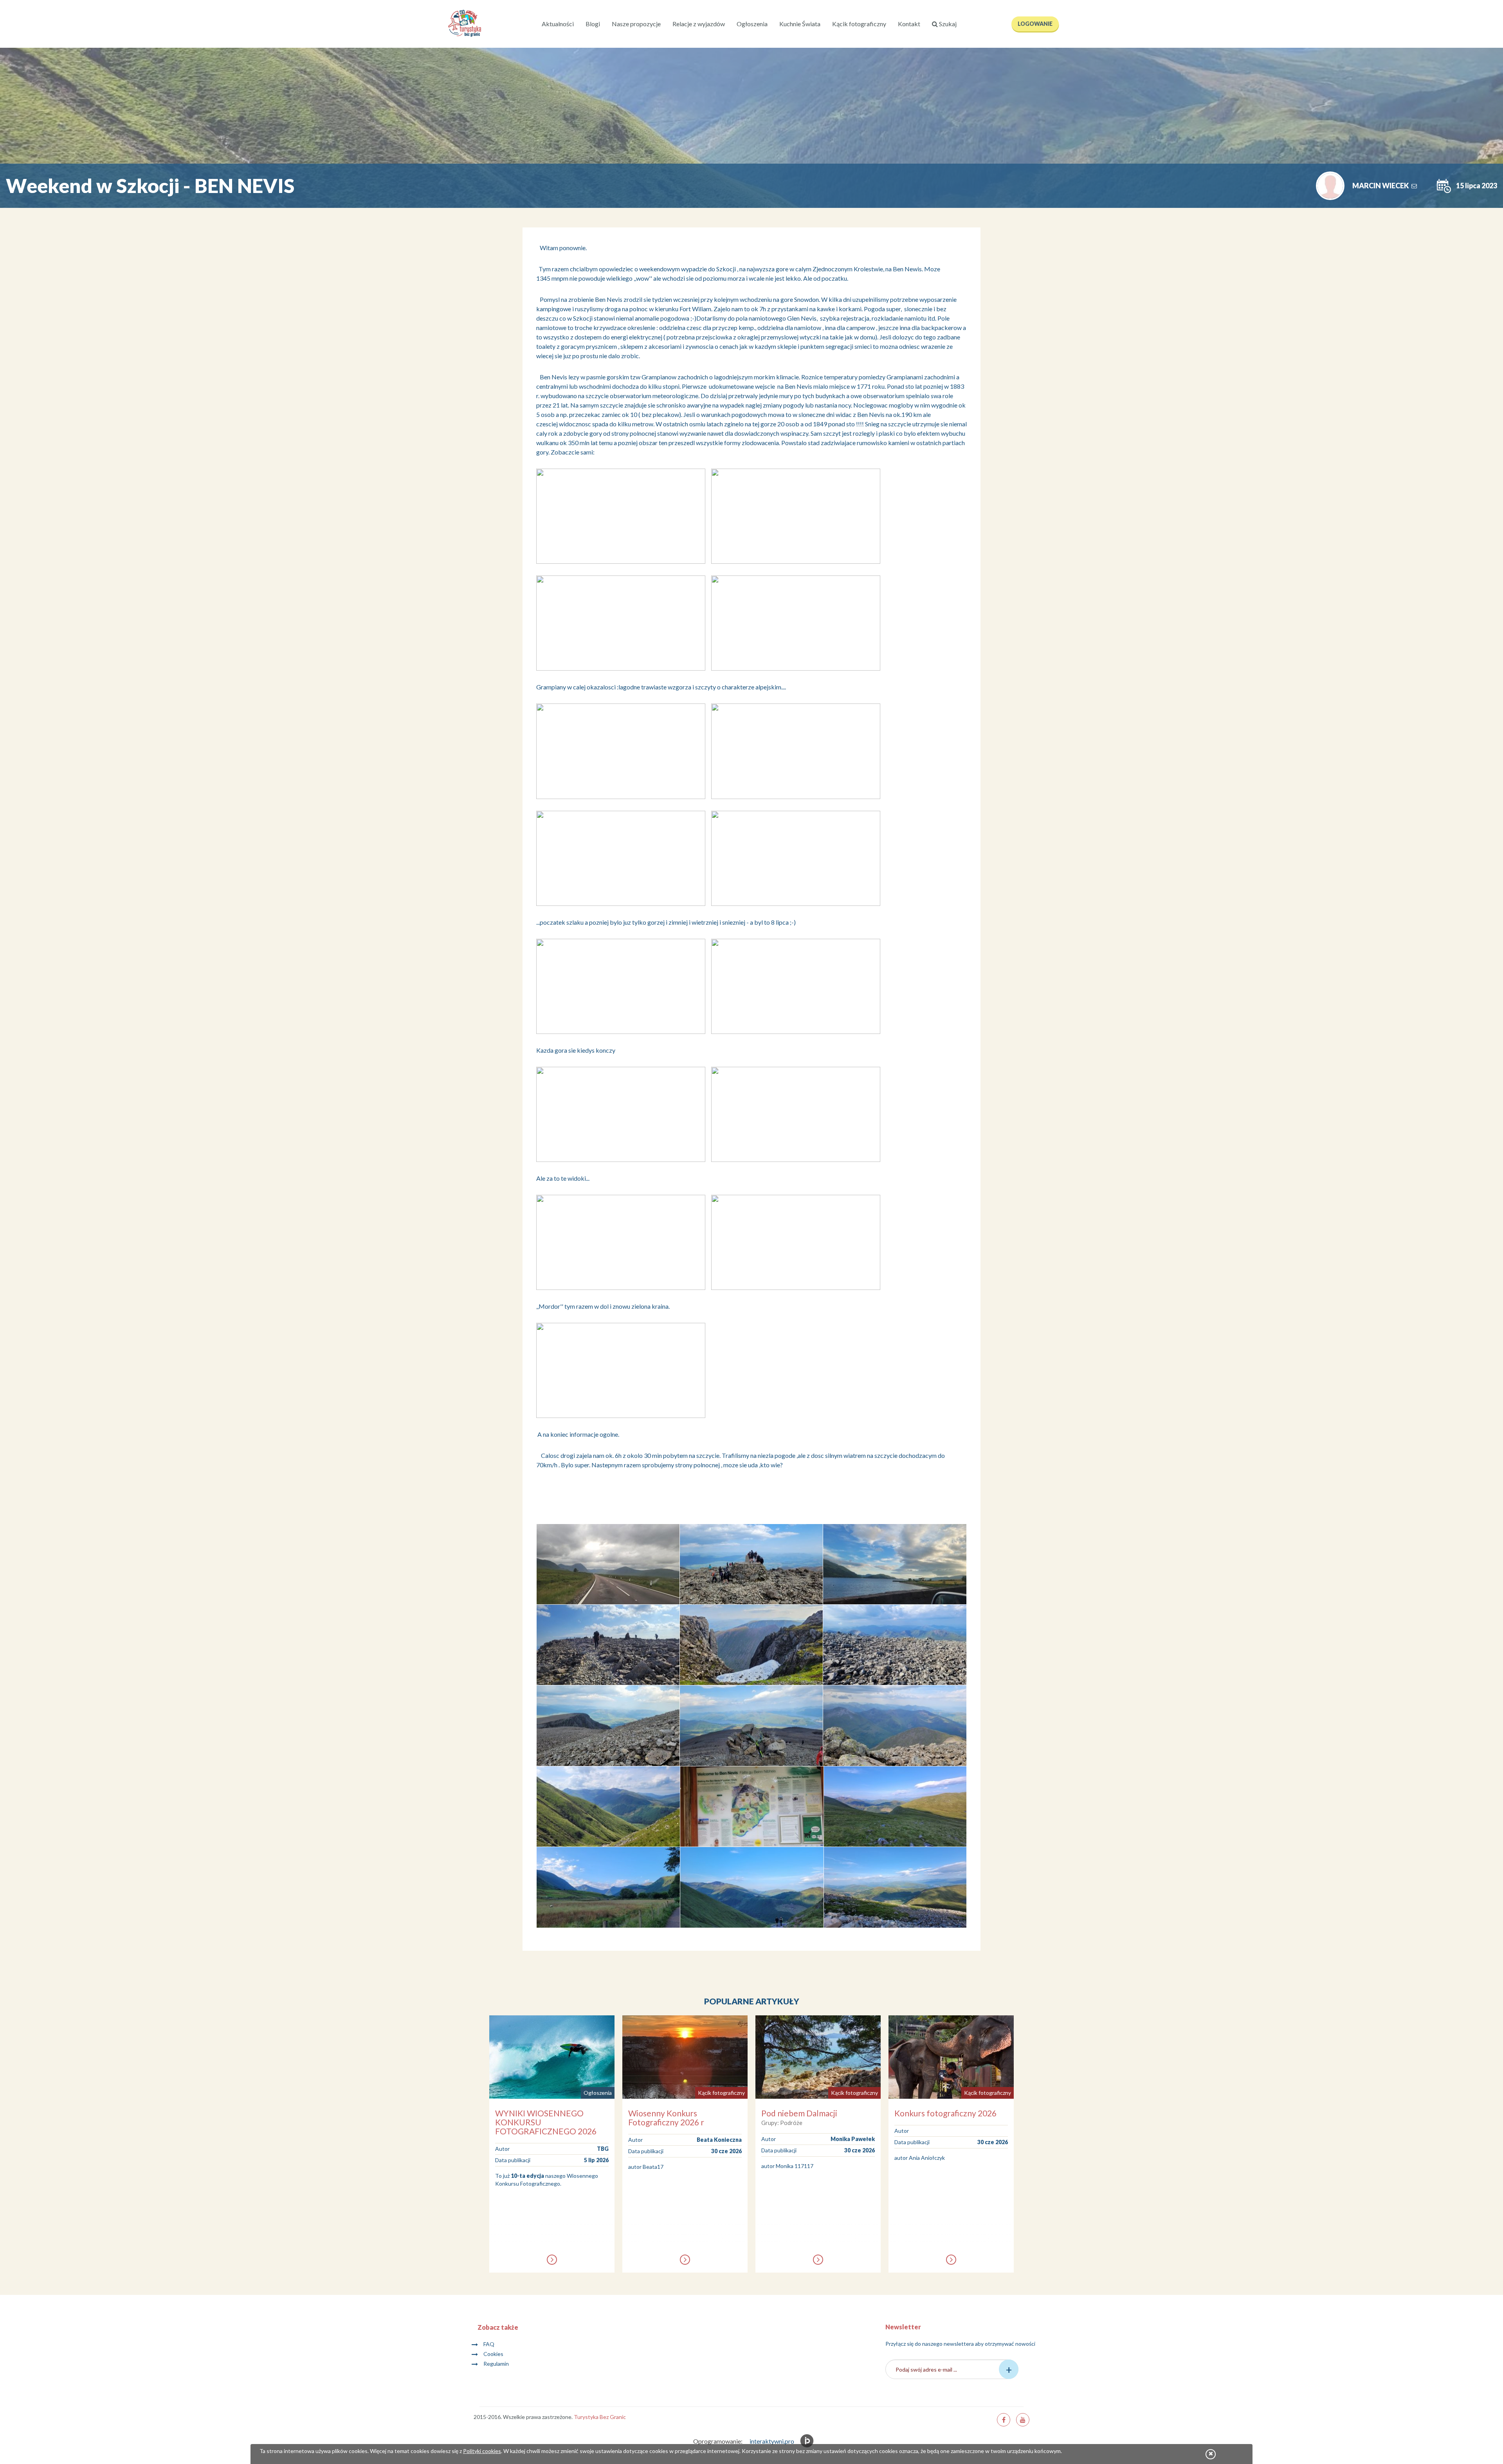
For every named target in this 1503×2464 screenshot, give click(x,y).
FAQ (489, 2344)
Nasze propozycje (636, 24)
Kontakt (909, 24)
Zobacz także (498, 2327)
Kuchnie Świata (800, 24)
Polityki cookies (482, 2451)
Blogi (593, 24)
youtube (1023, 2420)
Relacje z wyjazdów (699, 24)
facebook (1004, 2420)
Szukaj (947, 24)
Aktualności (558, 24)
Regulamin (496, 2364)
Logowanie (1035, 24)
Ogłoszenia (752, 24)
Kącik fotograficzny (859, 24)
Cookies (493, 2354)
